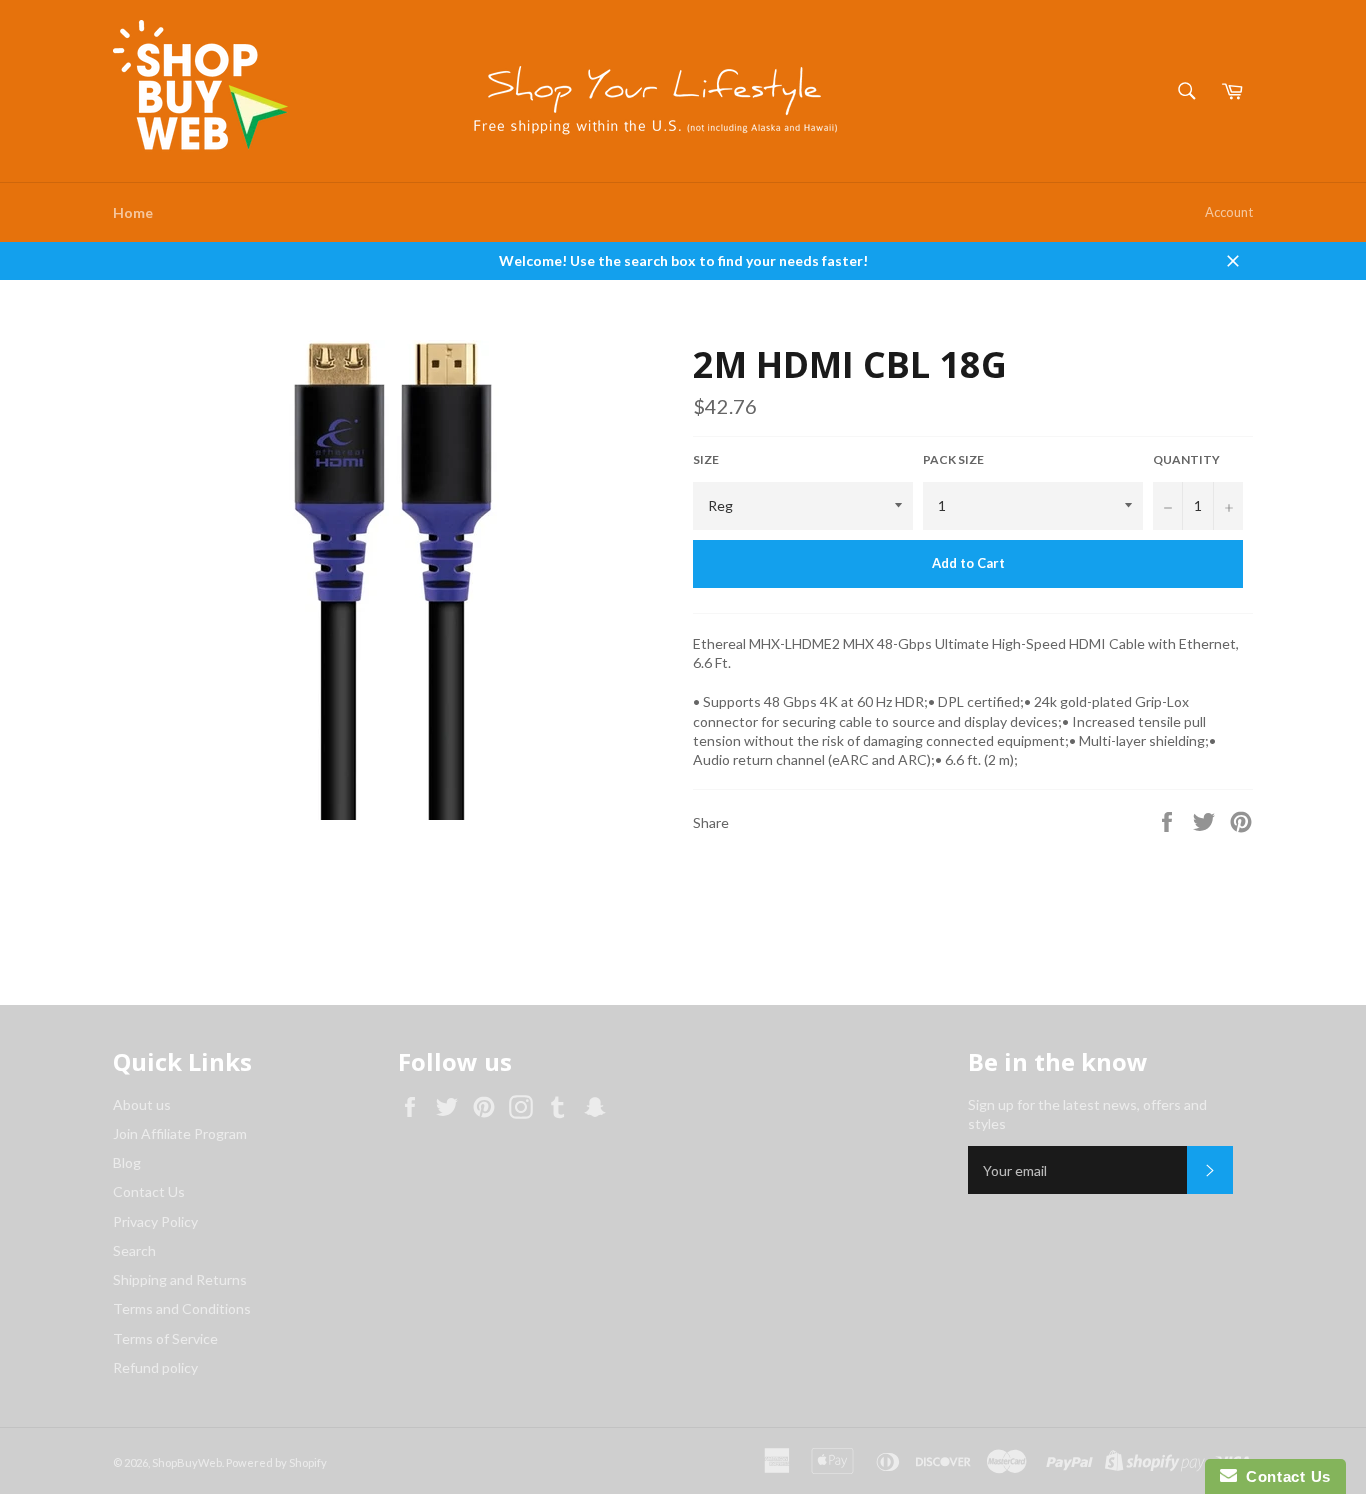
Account (1229, 212)
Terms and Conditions (182, 1308)
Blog (127, 1162)
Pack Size (953, 459)
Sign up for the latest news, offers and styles (1087, 1114)
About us (142, 1104)
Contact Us (149, 1191)
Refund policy (155, 1367)
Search (134, 1250)
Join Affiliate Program (180, 1133)
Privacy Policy (155, 1221)
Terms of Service (165, 1338)
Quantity (1186, 459)
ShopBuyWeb (187, 1462)
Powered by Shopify (276, 1462)
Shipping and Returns (180, 1279)
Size (706, 459)
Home (133, 212)
